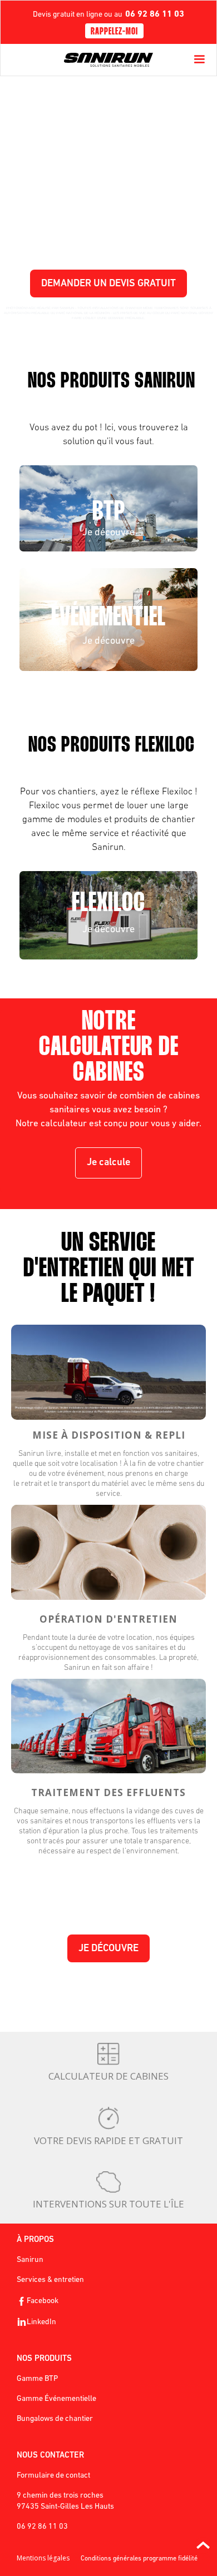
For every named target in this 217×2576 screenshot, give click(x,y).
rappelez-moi (114, 32)
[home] (108, 60)
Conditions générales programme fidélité (139, 2559)
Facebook (43, 2301)
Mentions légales (43, 2558)
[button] (199, 59)
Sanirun (30, 2260)
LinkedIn (41, 2322)
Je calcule (108, 1163)
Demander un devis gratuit (108, 284)
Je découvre (108, 1949)
